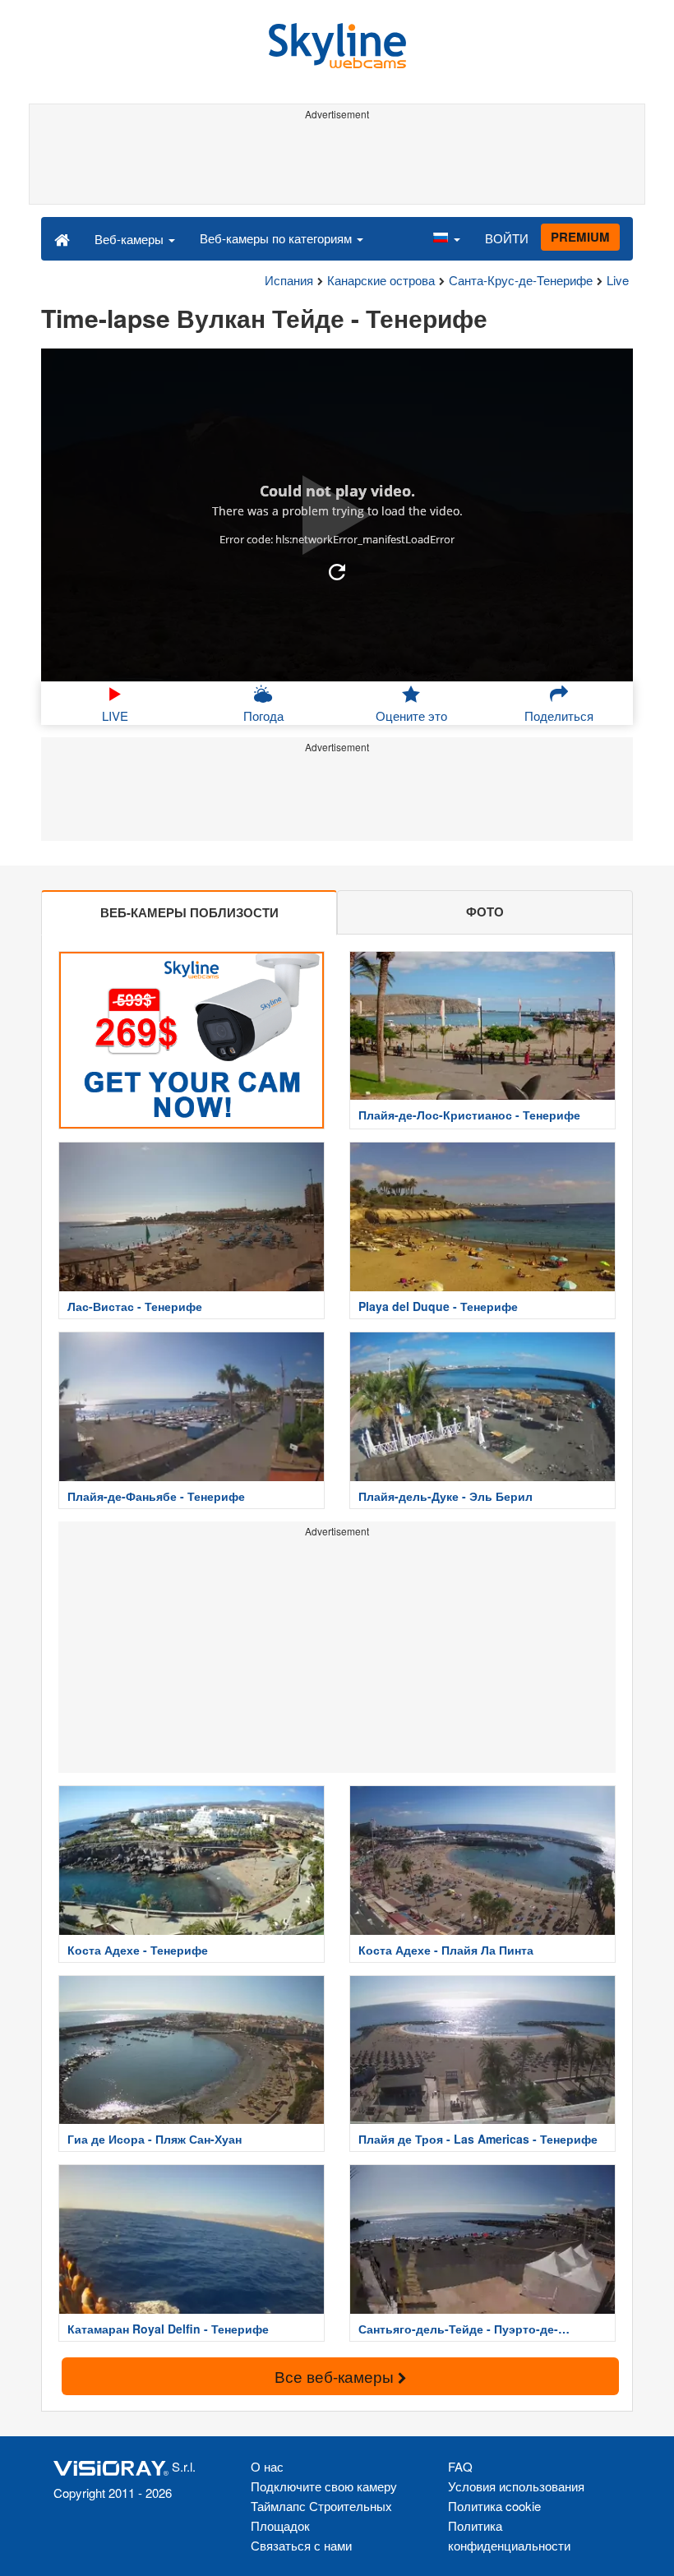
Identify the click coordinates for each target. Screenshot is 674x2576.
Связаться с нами (301, 2545)
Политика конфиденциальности (509, 2535)
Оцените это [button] (411, 716)
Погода (263, 716)
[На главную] (62, 238)
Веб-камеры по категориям (277, 238)
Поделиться (559, 716)
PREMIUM (580, 237)
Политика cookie (494, 2506)
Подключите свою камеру (324, 2486)
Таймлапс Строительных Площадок (321, 2516)
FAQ (460, 2466)
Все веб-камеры (336, 2376)
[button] (446, 238)
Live (618, 280)
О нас (267, 2466)
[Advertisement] (337, 163)
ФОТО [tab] (485, 912)
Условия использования (516, 2486)
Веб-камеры (131, 239)
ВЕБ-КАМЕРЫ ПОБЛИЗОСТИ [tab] (189, 912)
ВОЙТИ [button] (507, 238)
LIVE (115, 716)
